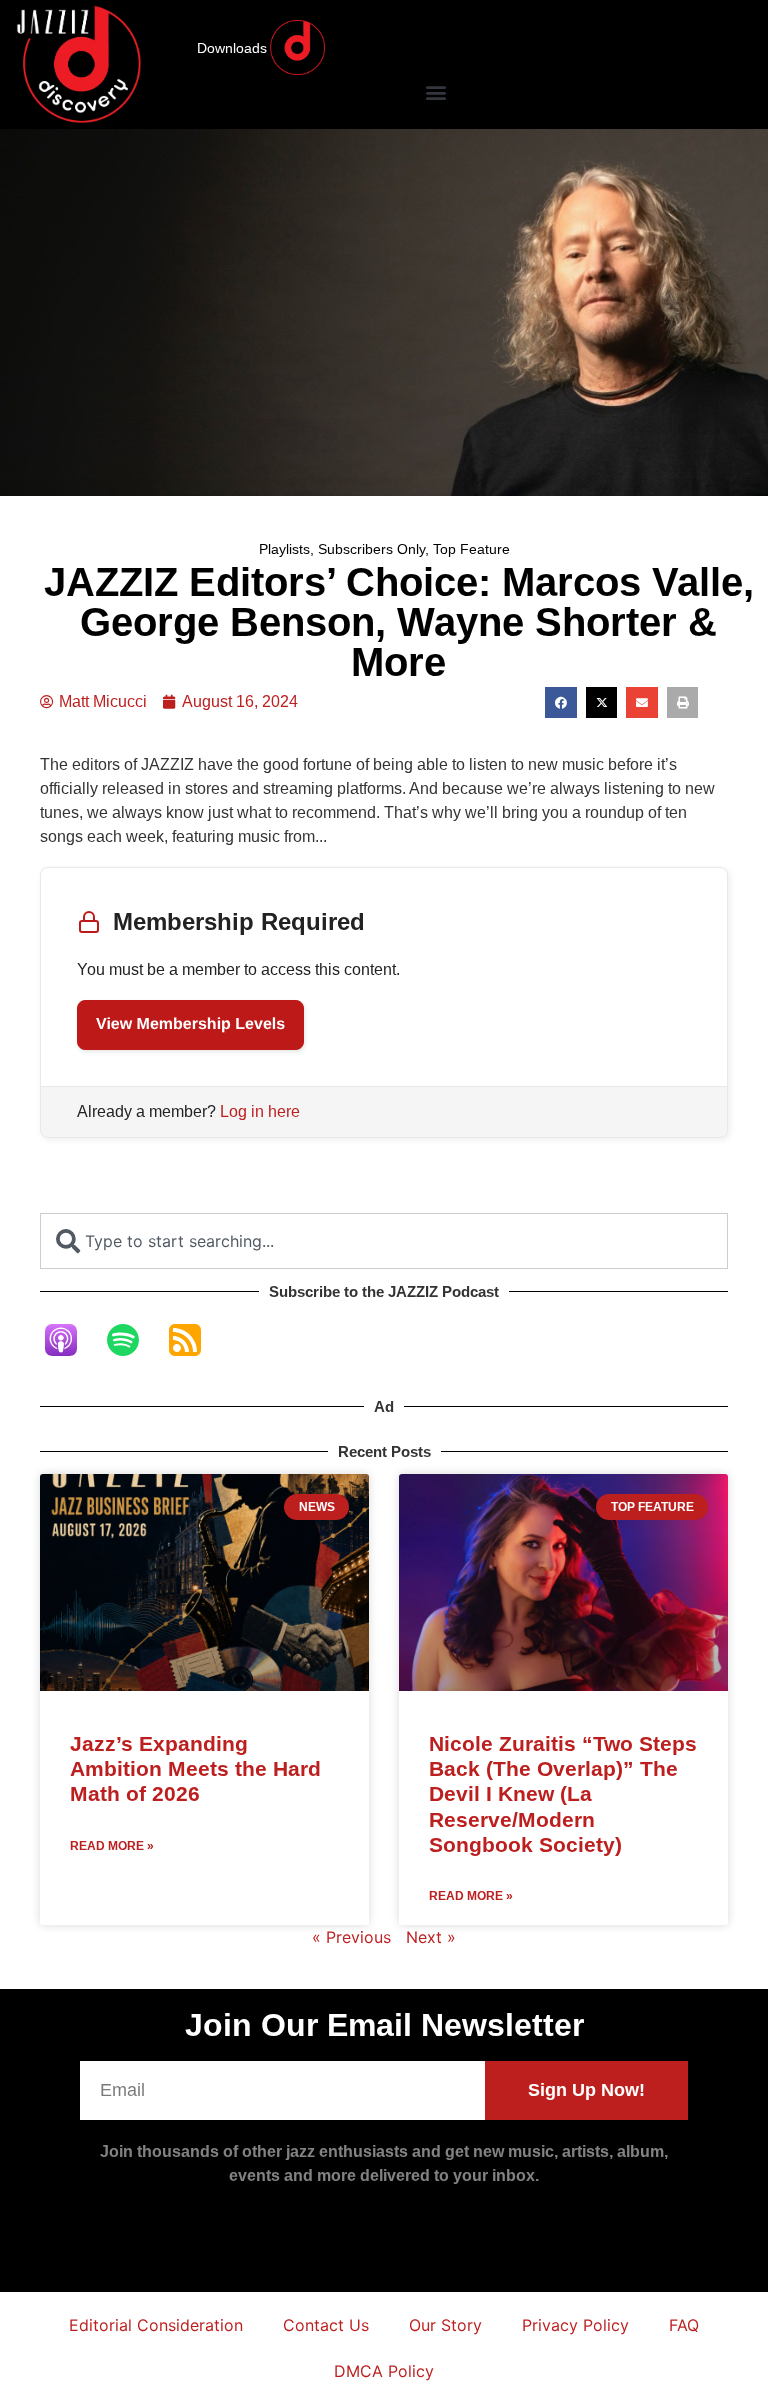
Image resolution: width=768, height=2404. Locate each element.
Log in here (260, 1111)
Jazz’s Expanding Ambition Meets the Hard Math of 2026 (195, 1768)
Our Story (445, 2325)
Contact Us (326, 2325)
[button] (435, 91)
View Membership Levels (190, 1024)
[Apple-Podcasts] (71, 1340)
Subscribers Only (371, 549)
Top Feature (471, 549)
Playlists (284, 549)
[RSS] (195, 1340)
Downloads (232, 48)
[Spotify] (133, 1340)
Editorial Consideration (156, 2325)
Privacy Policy (575, 2325)
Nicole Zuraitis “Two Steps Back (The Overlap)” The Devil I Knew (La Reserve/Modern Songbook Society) (563, 1794)
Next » (431, 1937)
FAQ (684, 2325)
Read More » (112, 1846)
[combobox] (384, 1241)
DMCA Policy (384, 2371)
